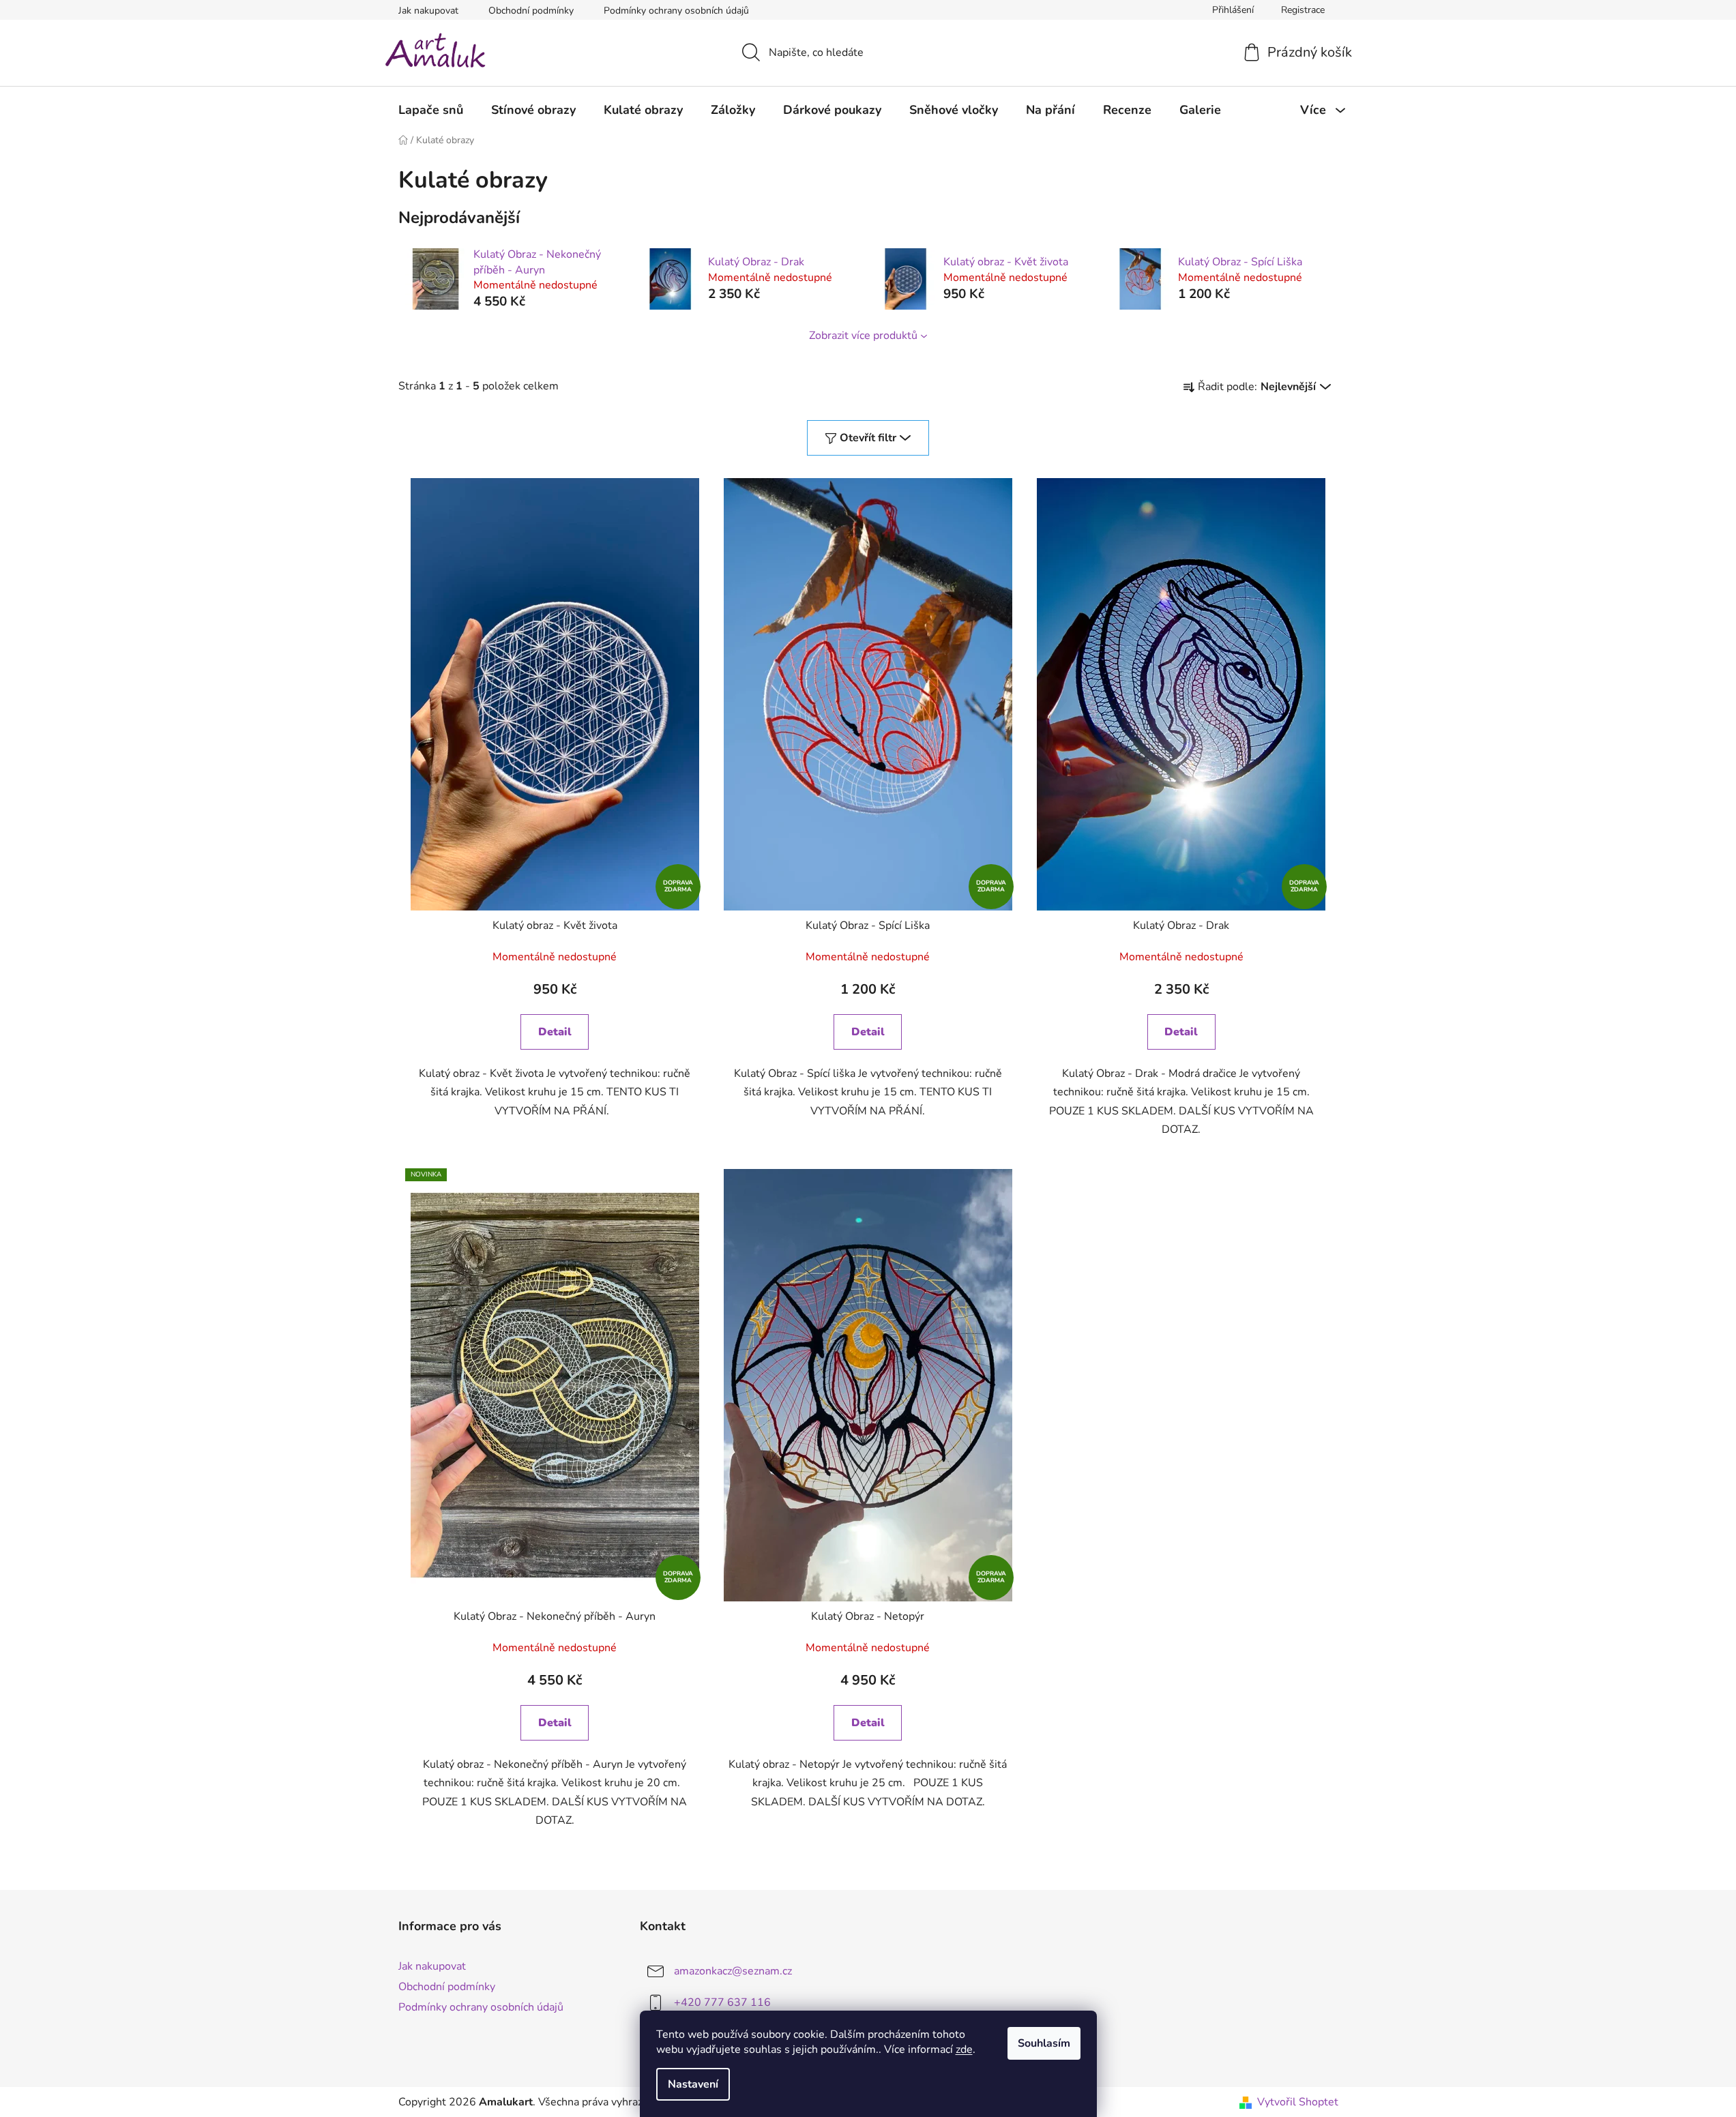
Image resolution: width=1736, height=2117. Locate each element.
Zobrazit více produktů (863, 336)
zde (964, 2049)
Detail (555, 1032)
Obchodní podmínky (531, 11)
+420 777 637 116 (722, 2002)
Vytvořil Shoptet (1298, 2102)
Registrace (1303, 10)
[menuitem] (431, 110)
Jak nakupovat (428, 11)
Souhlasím (1044, 2043)
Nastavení (693, 2084)
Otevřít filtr (868, 438)
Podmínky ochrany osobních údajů (676, 11)
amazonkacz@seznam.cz (733, 1971)
